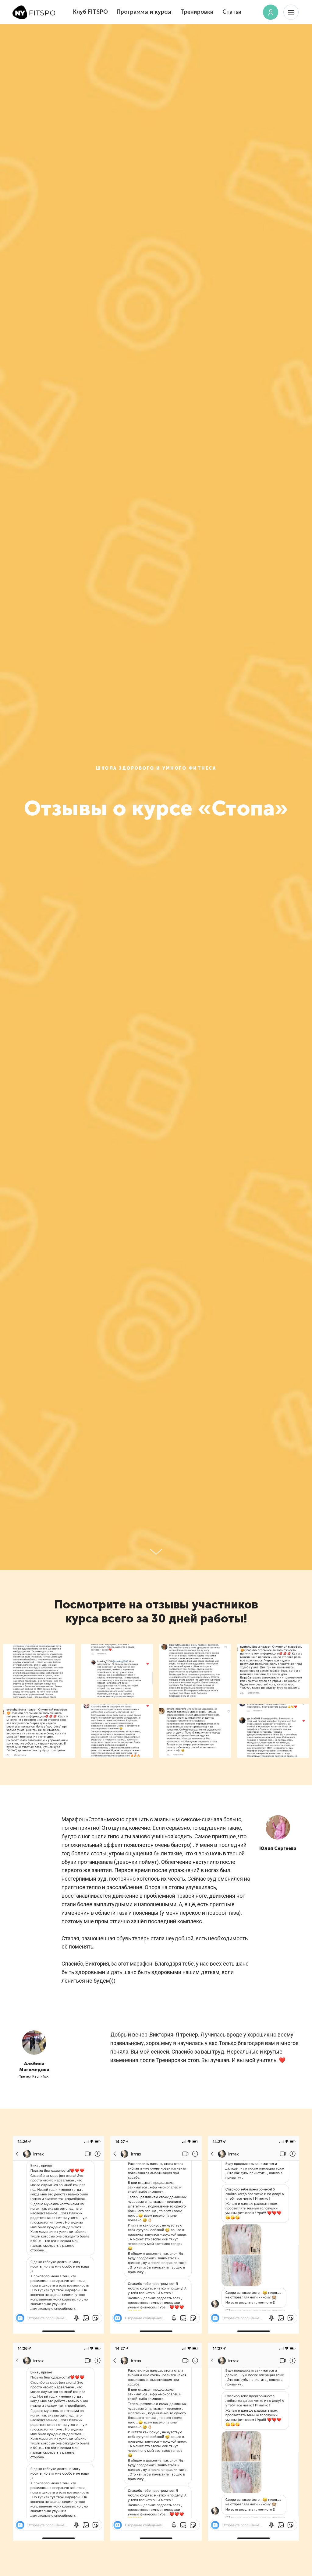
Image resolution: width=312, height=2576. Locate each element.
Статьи (232, 12)
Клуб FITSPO (90, 12)
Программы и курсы (144, 12)
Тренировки (197, 12)
